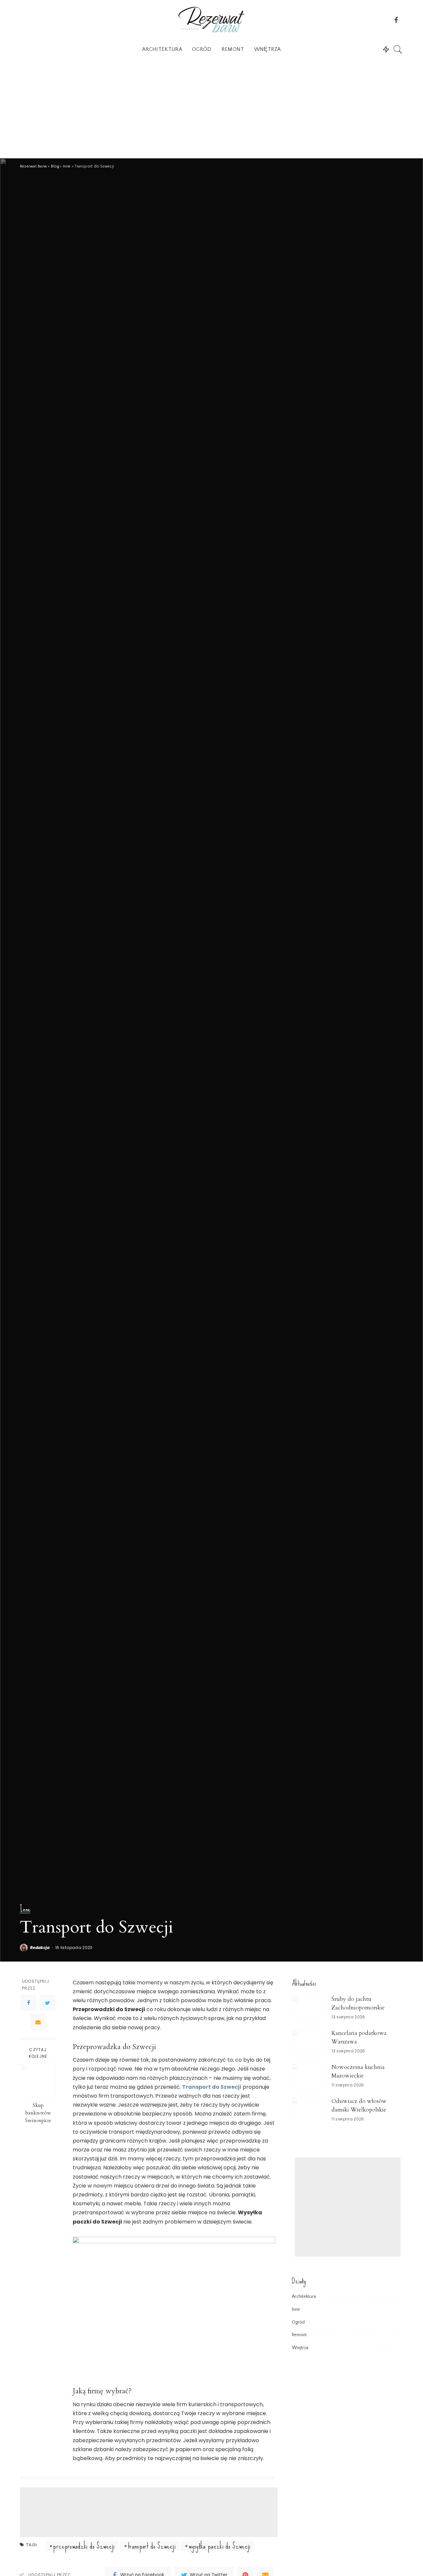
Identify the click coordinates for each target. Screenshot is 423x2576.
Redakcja (40, 1948)
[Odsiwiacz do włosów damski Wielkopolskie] (308, 2110)
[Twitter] (48, 2003)
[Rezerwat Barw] (211, 20)
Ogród (298, 2322)
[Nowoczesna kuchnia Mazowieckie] (308, 2076)
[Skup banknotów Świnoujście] (38, 2081)
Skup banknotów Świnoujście (38, 2113)
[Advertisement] (211, 109)
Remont (299, 2335)
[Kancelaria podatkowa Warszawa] (308, 2042)
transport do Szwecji (152, 2546)
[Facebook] (28, 2003)
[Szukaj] (398, 49)
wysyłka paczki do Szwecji (220, 2546)
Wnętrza (300, 2348)
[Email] (38, 2022)
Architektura (304, 2297)
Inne (25, 1909)
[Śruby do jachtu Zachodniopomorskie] (308, 2008)
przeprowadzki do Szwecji (84, 2546)
